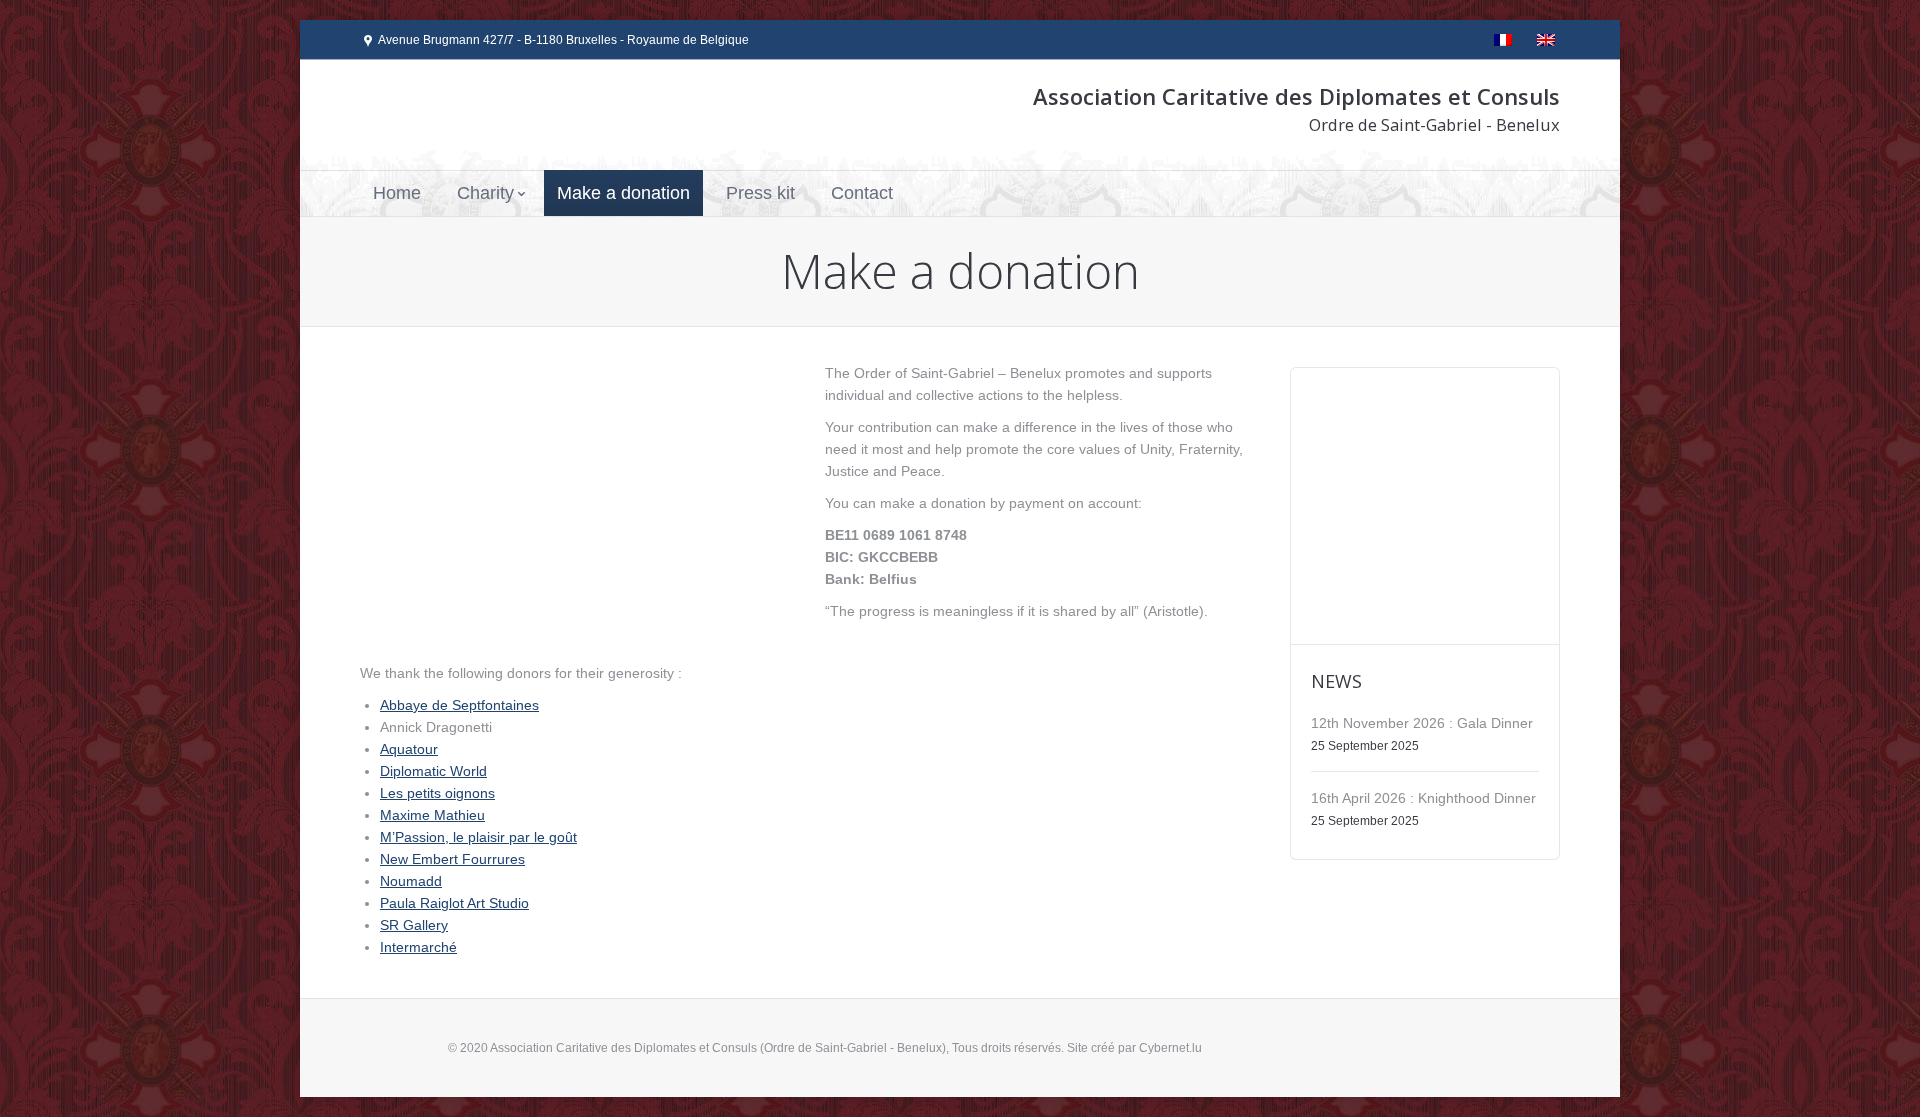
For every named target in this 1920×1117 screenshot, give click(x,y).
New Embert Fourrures (452, 859)
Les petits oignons (437, 793)
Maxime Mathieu (432, 815)
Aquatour (409, 749)
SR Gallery (414, 925)
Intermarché (418, 947)
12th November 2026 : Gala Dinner (1422, 723)
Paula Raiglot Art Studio (454, 903)
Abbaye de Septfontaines (459, 705)
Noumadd (411, 881)
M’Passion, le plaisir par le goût (478, 837)
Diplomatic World (433, 771)
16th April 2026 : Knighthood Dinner (1423, 798)
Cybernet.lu (1170, 1048)
